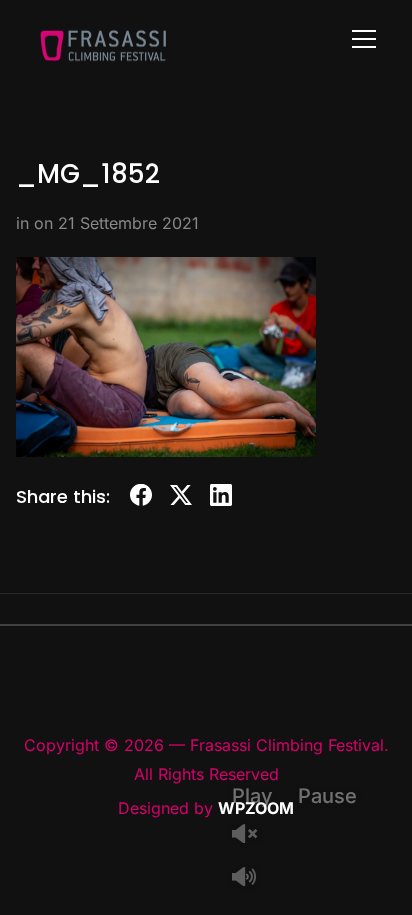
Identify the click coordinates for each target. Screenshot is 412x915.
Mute (252, 878)
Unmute (252, 835)
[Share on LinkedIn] (221, 498)
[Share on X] (181, 498)
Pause (327, 796)
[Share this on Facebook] (141, 498)
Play (252, 796)
